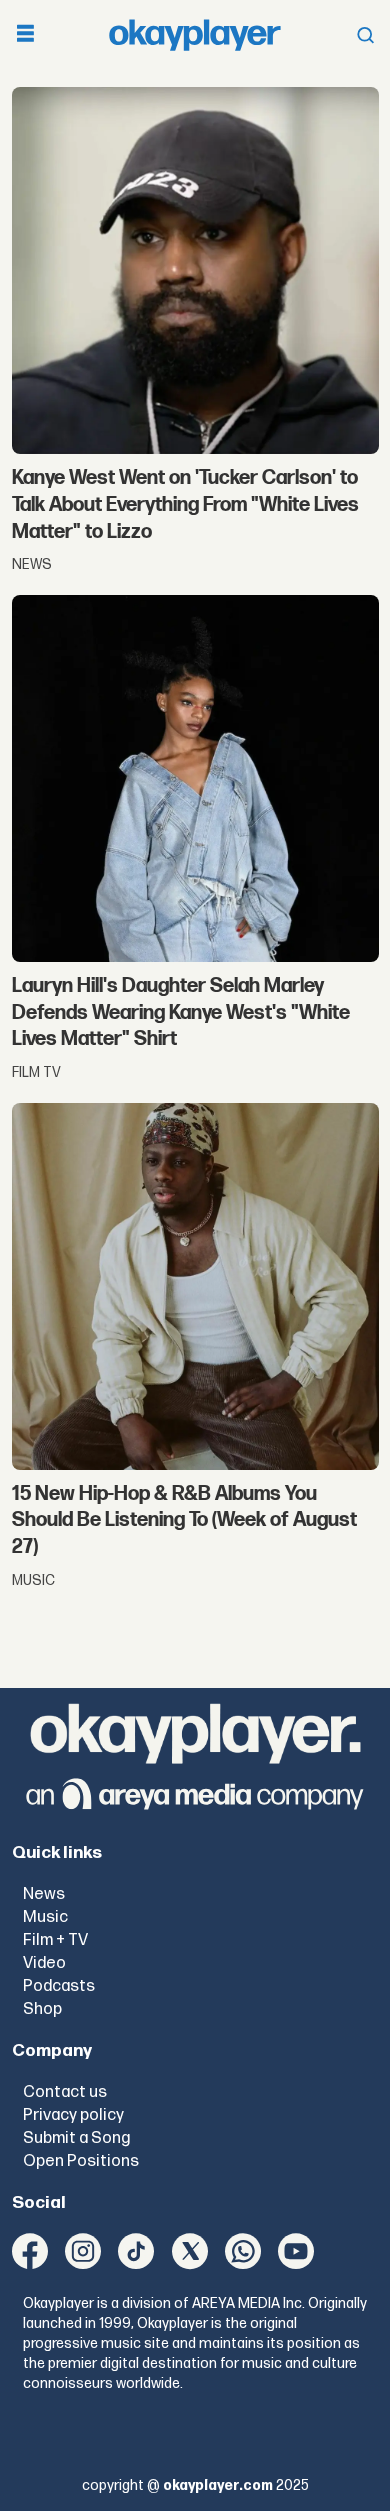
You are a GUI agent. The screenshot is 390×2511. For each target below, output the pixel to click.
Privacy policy (73, 2115)
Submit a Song (76, 2138)
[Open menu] (25, 35)
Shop (42, 2009)
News (44, 1894)
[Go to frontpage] (195, 35)
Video (44, 1963)
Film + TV (55, 1940)
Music (45, 1917)
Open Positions (81, 2161)
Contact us (65, 2092)
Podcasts (59, 1986)
